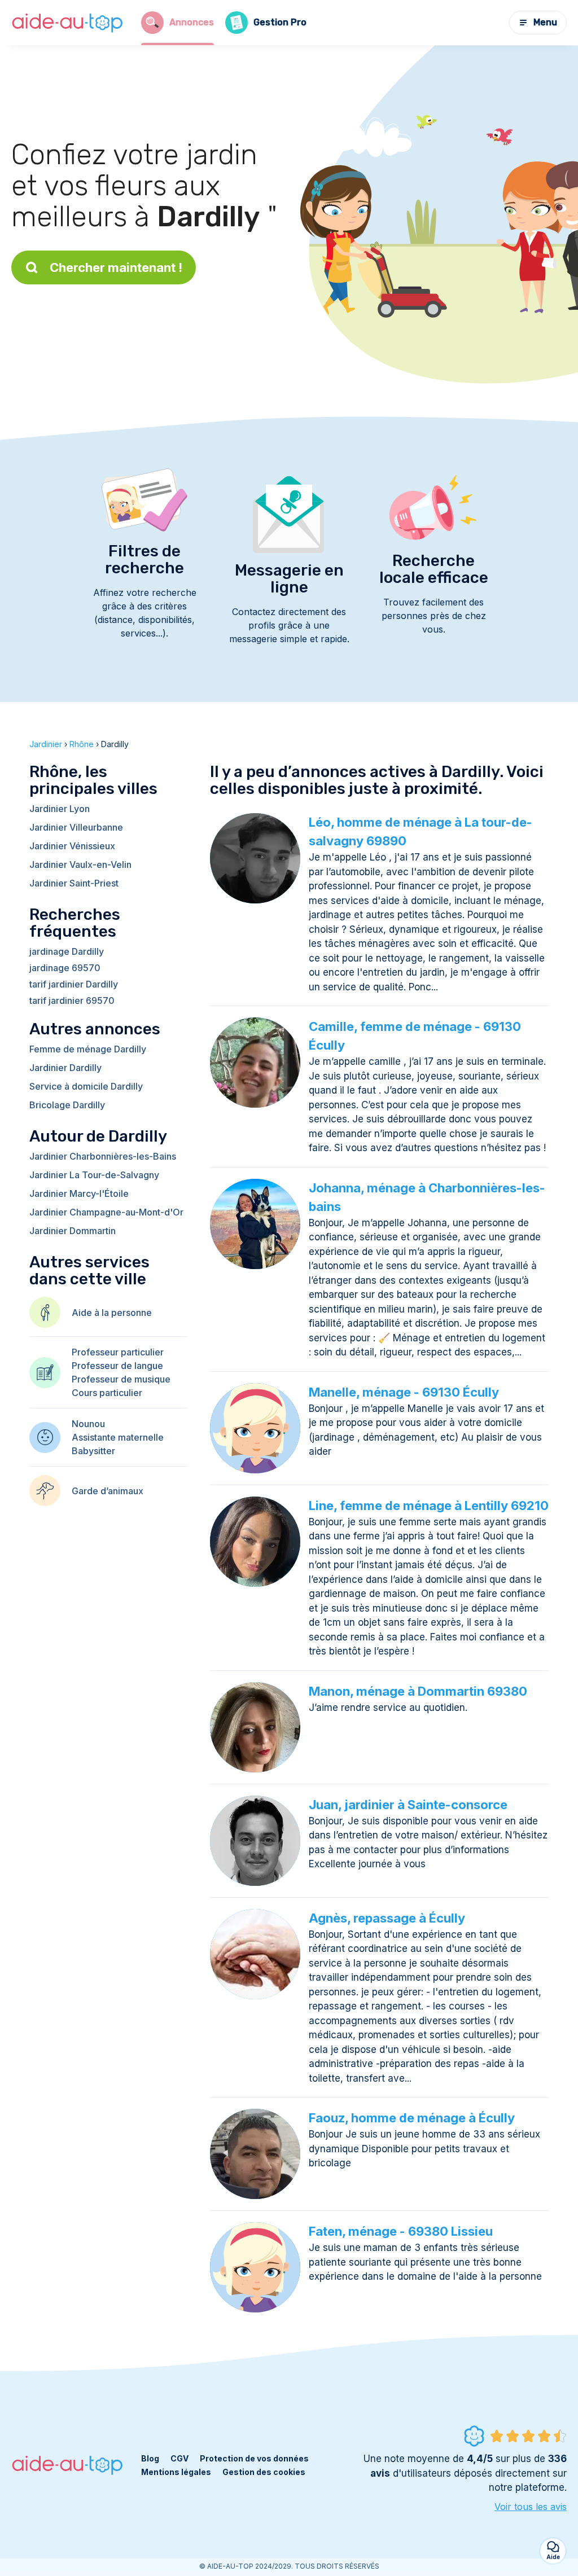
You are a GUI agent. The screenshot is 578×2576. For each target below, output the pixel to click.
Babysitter (93, 1451)
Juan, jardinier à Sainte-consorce (408, 1805)
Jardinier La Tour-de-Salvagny (94, 1175)
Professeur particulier (118, 1352)
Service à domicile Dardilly (86, 1086)
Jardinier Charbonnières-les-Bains (103, 1156)
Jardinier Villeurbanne (76, 827)
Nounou (88, 1424)
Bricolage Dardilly (67, 1105)
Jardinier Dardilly (65, 1068)
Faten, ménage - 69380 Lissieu (401, 2231)
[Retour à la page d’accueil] (68, 23)
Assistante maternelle (118, 1437)
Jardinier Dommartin (73, 1231)
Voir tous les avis (531, 2507)
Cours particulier (107, 1393)
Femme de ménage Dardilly (88, 1049)
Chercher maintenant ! (116, 267)
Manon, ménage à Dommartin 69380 (418, 1691)
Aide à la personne (112, 1313)
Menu (545, 22)
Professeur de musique (121, 1379)
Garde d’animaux (108, 1491)
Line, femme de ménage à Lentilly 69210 (429, 1506)
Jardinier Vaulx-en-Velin (80, 864)
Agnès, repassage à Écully (387, 1918)
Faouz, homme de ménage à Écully (412, 2118)
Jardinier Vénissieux (72, 846)
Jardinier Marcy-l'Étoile (79, 1193)
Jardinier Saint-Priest (74, 883)
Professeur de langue (117, 1366)
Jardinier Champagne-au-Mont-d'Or (106, 1212)
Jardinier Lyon (60, 809)
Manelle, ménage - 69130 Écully (404, 1392)
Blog (150, 2458)
